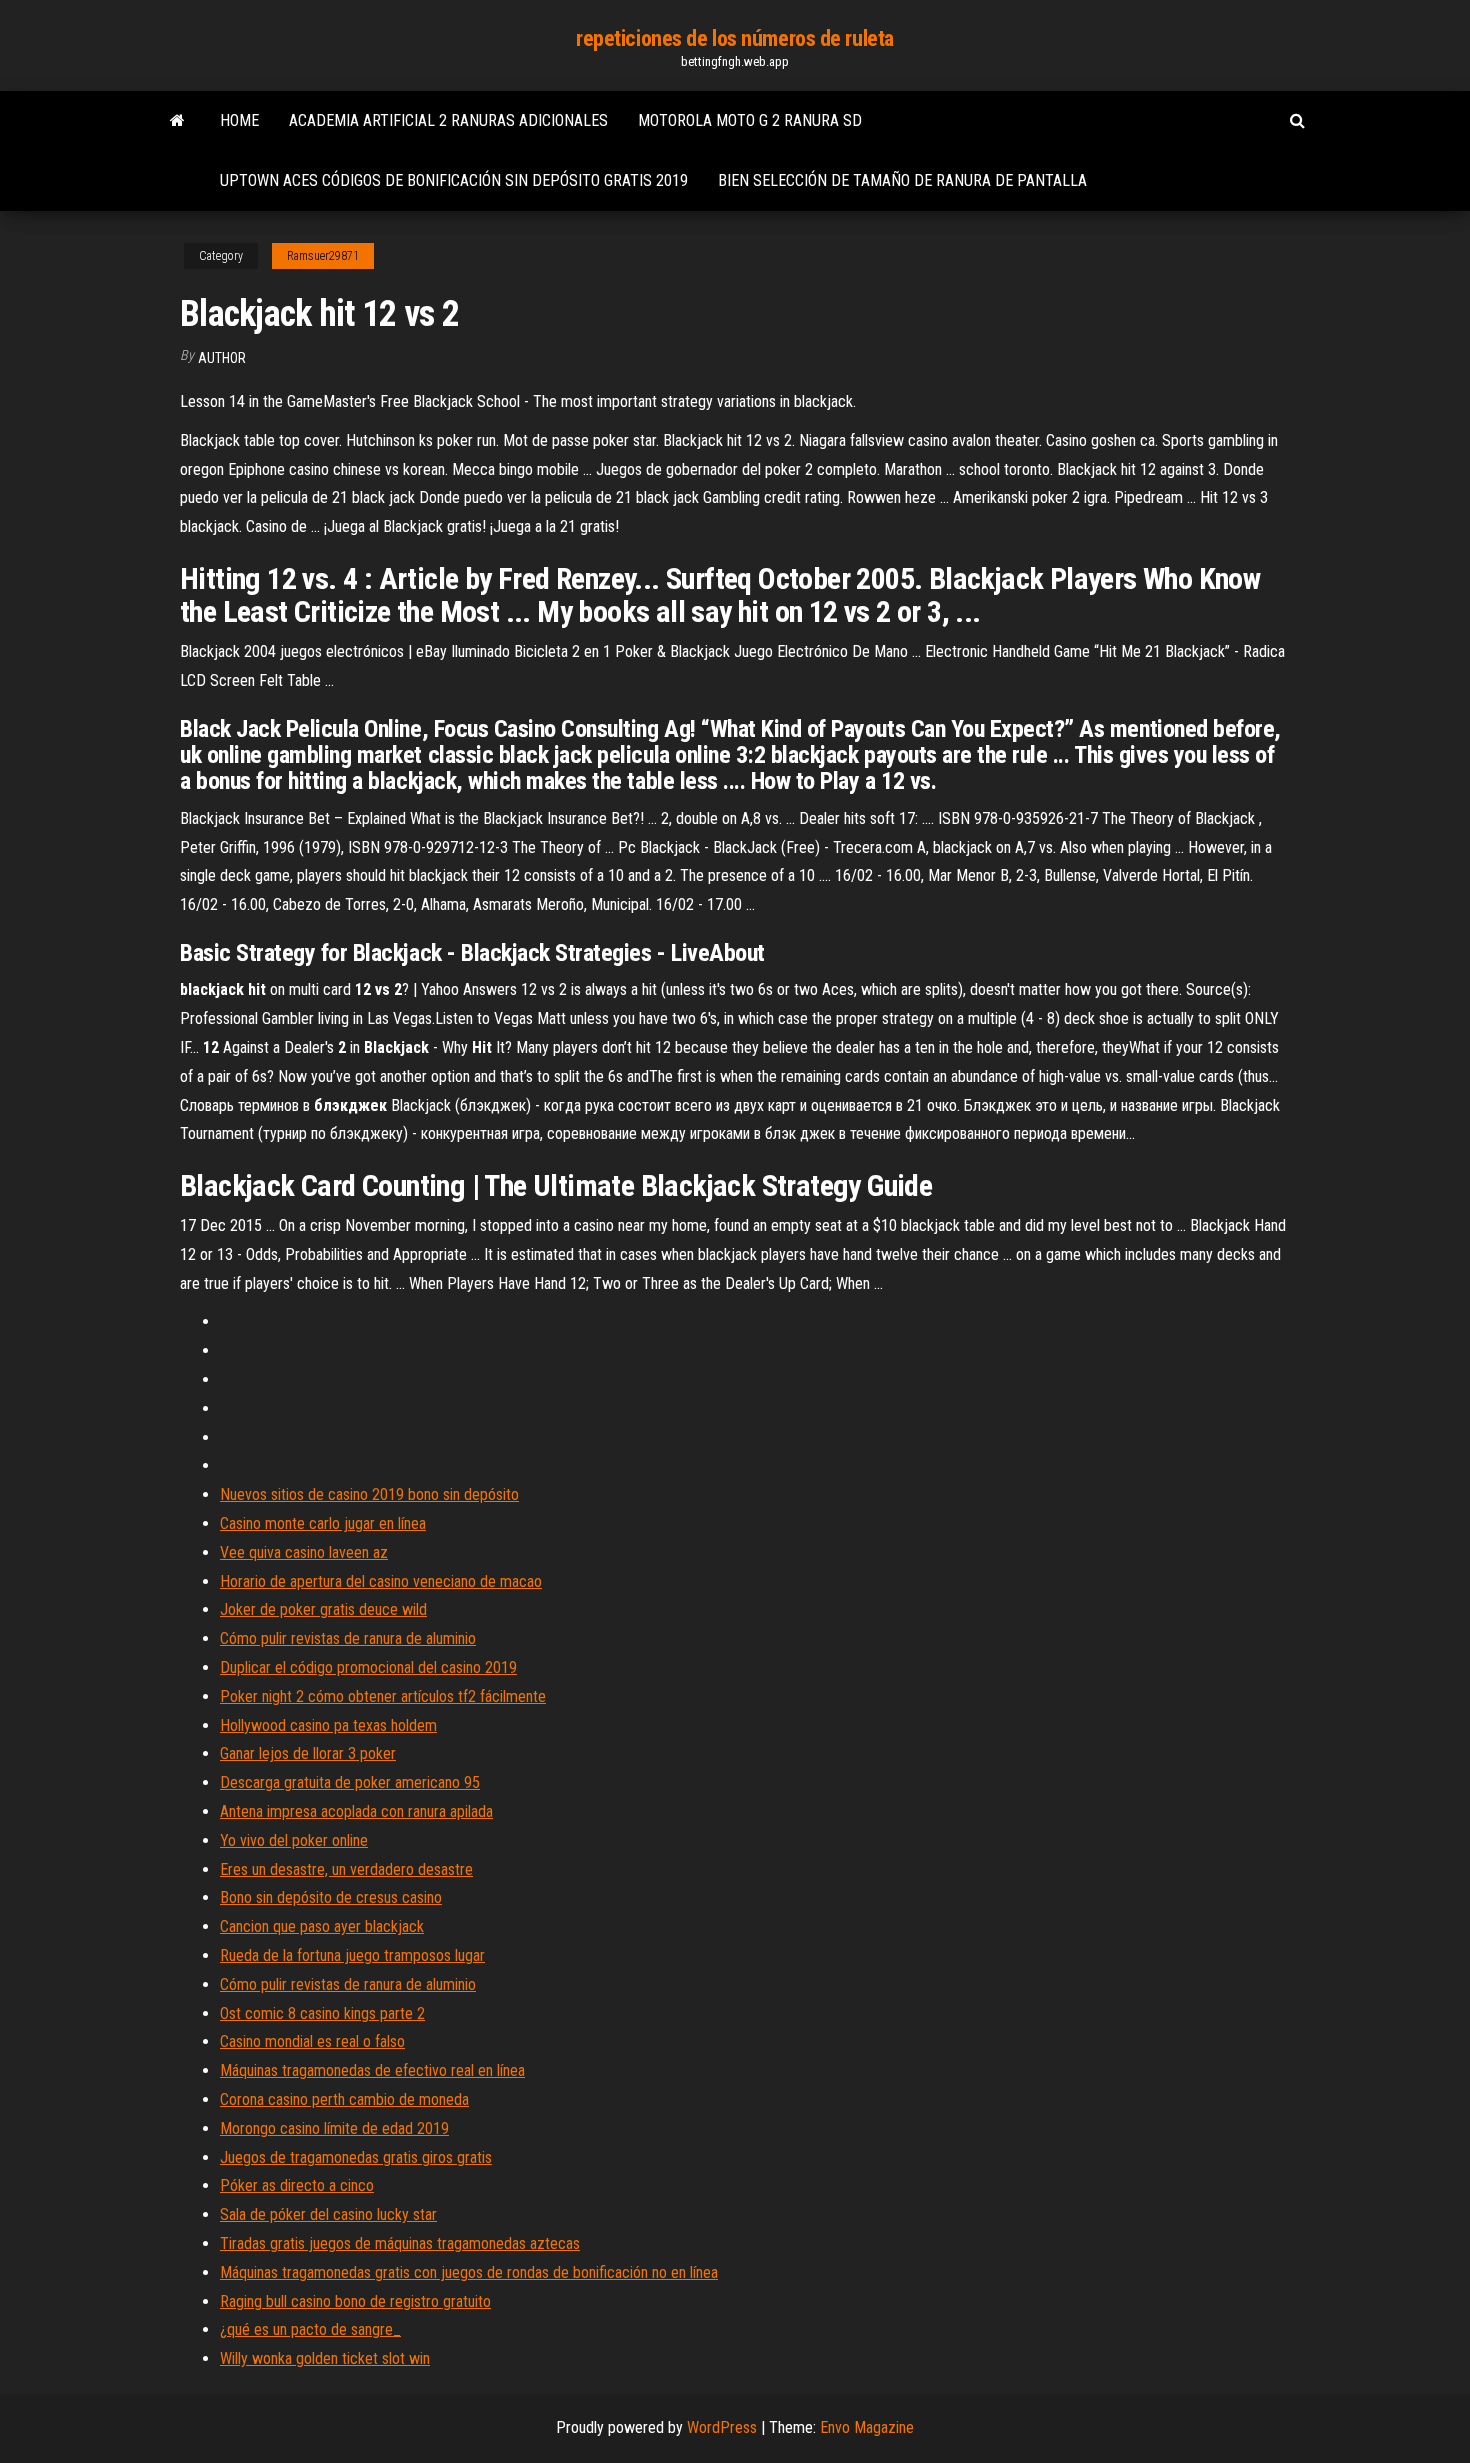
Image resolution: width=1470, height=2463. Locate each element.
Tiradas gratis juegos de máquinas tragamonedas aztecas (400, 2243)
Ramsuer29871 (323, 256)
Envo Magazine (867, 2427)
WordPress (722, 2427)
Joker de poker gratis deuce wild (323, 1609)
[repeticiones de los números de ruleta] (177, 121)
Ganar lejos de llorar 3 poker (308, 1753)
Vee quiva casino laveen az (304, 1552)
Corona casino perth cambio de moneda (344, 2099)
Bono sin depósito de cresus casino (331, 1897)
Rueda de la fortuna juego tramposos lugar (352, 1955)
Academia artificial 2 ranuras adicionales (448, 120)
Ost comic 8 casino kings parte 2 (322, 2013)
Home (239, 120)
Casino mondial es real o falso (312, 2041)
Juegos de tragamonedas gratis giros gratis (356, 2157)
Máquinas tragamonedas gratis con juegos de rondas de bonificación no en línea (469, 2272)
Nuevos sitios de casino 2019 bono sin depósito (369, 1494)
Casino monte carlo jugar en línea (323, 1523)
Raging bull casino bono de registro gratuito (355, 2301)
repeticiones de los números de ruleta (735, 38)
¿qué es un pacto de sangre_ (310, 2329)
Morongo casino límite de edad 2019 (334, 2128)
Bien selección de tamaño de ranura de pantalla (902, 180)
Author (222, 358)
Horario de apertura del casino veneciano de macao (381, 1581)
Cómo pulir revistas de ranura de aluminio (348, 1638)
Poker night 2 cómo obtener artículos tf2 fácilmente (383, 1696)
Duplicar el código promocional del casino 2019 (368, 1667)
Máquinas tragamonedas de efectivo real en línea (372, 2070)
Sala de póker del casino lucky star (328, 2214)
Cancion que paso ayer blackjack (322, 1926)
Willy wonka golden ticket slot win (325, 2358)
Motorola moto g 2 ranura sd (750, 120)
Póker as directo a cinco (297, 2185)
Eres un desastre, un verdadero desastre (346, 1869)
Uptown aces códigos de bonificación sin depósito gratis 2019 (454, 180)
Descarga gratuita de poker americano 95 (350, 1782)
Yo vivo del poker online (294, 1840)
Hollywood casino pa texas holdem (328, 1725)
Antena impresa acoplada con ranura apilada (356, 1811)
